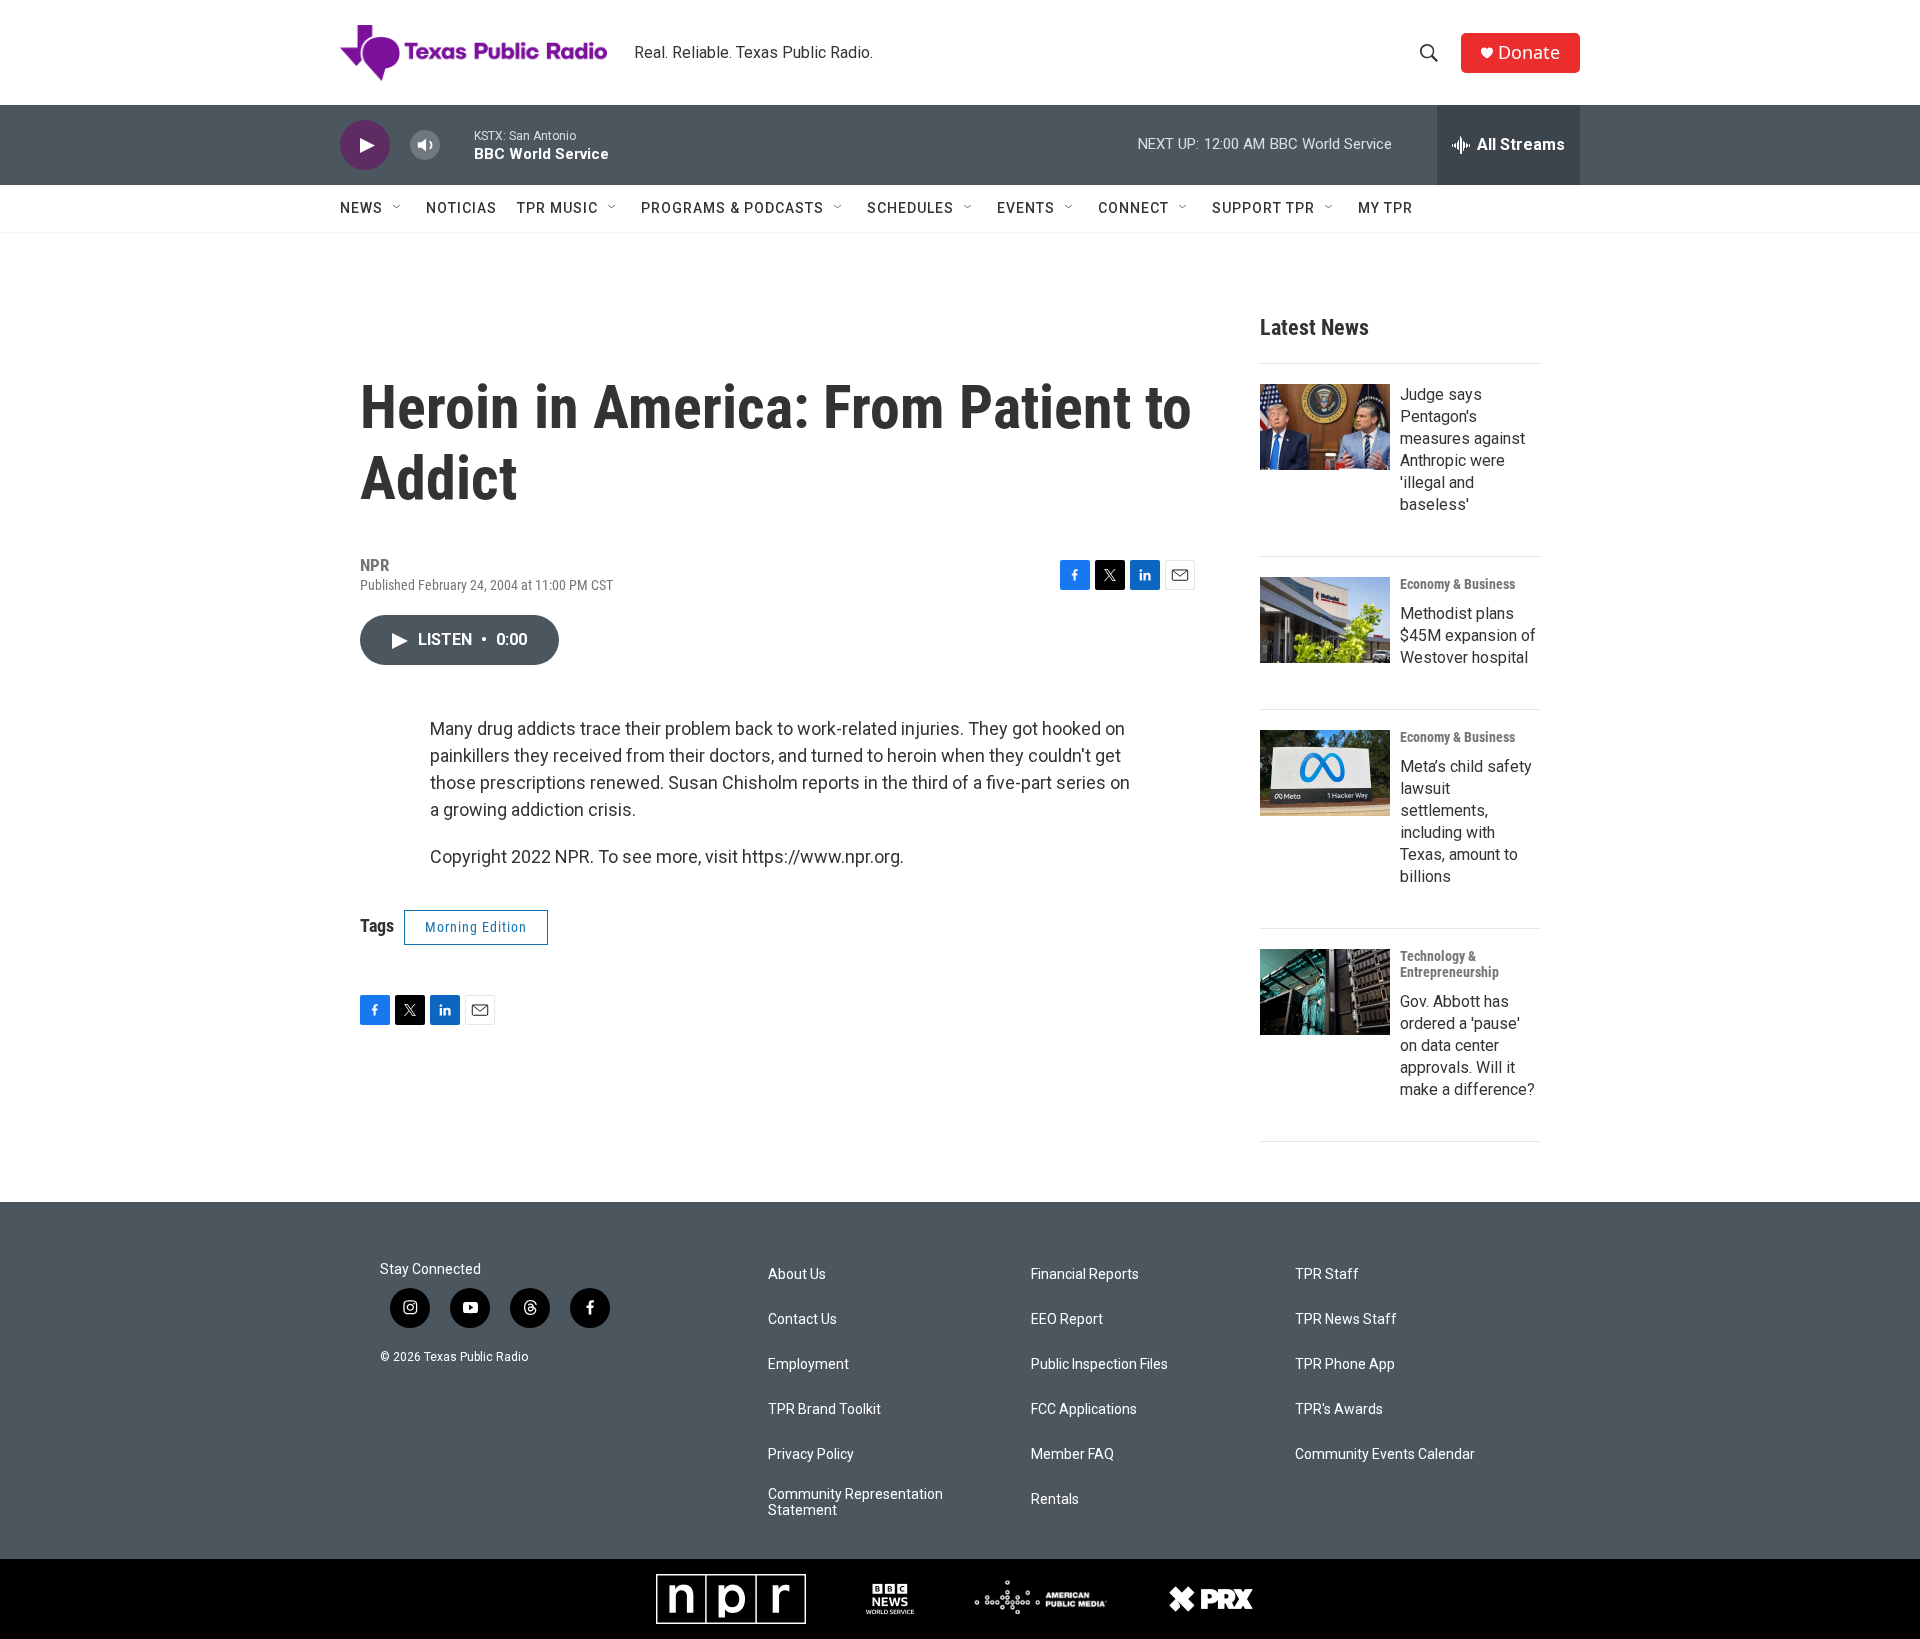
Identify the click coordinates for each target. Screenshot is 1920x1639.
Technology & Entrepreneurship (1449, 964)
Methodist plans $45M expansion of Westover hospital (1468, 635)
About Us (797, 1274)
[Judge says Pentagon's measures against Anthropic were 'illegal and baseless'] (1325, 427)
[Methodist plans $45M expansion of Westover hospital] (1325, 620)
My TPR (1385, 208)
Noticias (461, 208)
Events (1026, 208)
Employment (808, 1364)
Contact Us (802, 1319)
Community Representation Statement (855, 1502)
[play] (365, 145)
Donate (1529, 52)
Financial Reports (1085, 1274)
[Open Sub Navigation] (398, 208)
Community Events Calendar (1385, 1454)
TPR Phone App (1345, 1364)
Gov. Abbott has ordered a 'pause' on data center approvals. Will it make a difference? (1467, 1045)
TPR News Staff (1346, 1319)
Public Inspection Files (1099, 1364)
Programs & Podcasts (732, 208)
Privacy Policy (811, 1454)
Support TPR (1263, 208)
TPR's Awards (1339, 1409)
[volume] (425, 145)
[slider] (457, 144)
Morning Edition (476, 927)
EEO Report (1067, 1319)
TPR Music (557, 208)
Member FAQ (1072, 1454)
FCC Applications (1084, 1409)
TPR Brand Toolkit (824, 1409)
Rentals (1055, 1499)
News (361, 208)
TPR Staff (1327, 1274)
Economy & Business (1457, 584)
